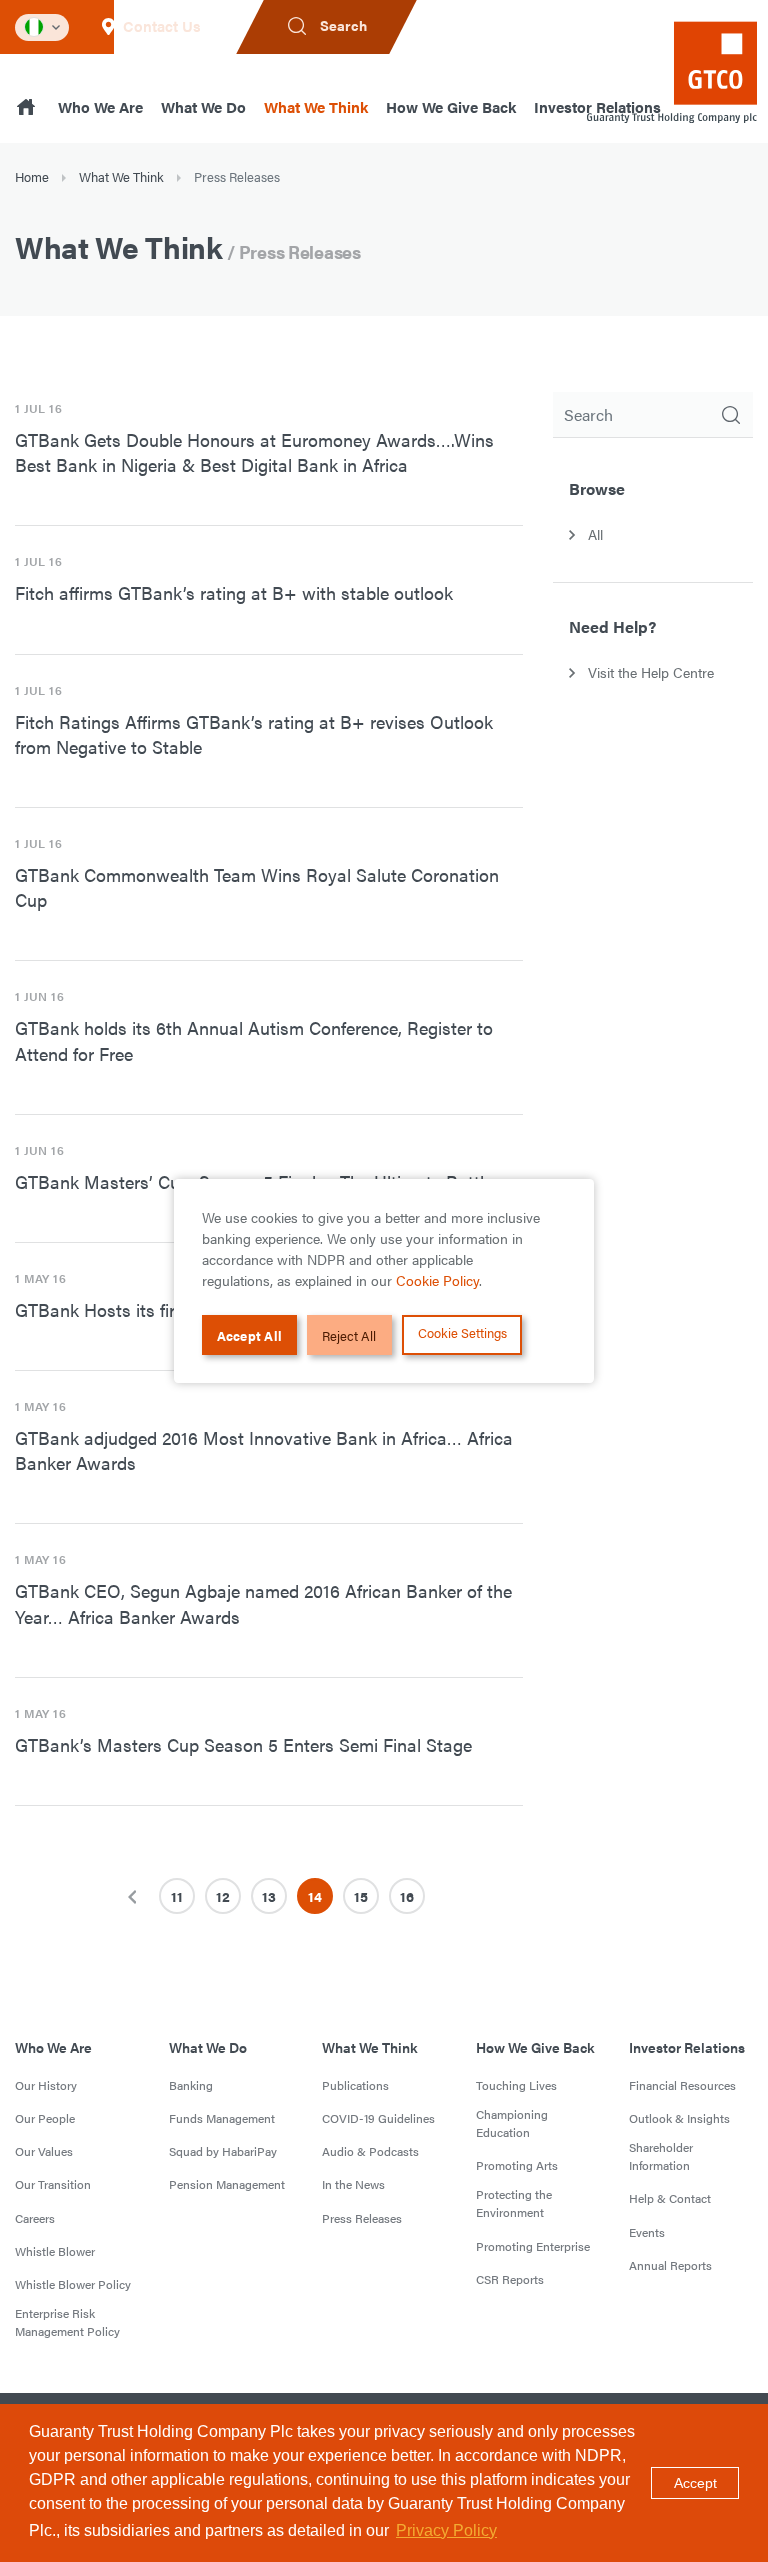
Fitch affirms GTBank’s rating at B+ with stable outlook (234, 592)
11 (177, 1896)
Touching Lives (516, 2085)
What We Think (316, 106)
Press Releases (362, 2218)
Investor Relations (687, 2047)
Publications (355, 2085)
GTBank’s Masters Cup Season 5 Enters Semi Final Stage (243, 1744)
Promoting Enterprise (533, 2246)
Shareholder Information (661, 2156)
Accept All (250, 1335)
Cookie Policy (437, 1280)
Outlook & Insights (679, 2118)
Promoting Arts (517, 2165)
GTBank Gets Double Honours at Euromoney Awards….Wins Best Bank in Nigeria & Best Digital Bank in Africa (254, 452)
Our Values (44, 2151)
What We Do (203, 106)
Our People (45, 2118)
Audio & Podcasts (370, 2151)
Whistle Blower (55, 2251)
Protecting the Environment (514, 2203)
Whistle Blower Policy (73, 2284)
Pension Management (227, 2184)
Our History (46, 2085)
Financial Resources (682, 2085)
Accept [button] (695, 2483)
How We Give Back (451, 106)
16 (407, 1896)
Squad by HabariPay (223, 2151)
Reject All (349, 1335)
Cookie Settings (462, 1332)
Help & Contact (670, 2198)
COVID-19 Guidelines (378, 2118)
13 (269, 1896)
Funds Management (222, 2118)
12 (223, 1896)
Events (647, 2232)
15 (361, 1896)
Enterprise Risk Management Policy (67, 2322)
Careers (35, 2218)
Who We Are (100, 106)
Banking (191, 2085)
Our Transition (53, 2184)
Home (32, 176)
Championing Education (512, 2123)
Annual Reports (670, 2265)
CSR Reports (510, 2279)
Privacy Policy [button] (446, 2530)
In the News (353, 2184)
